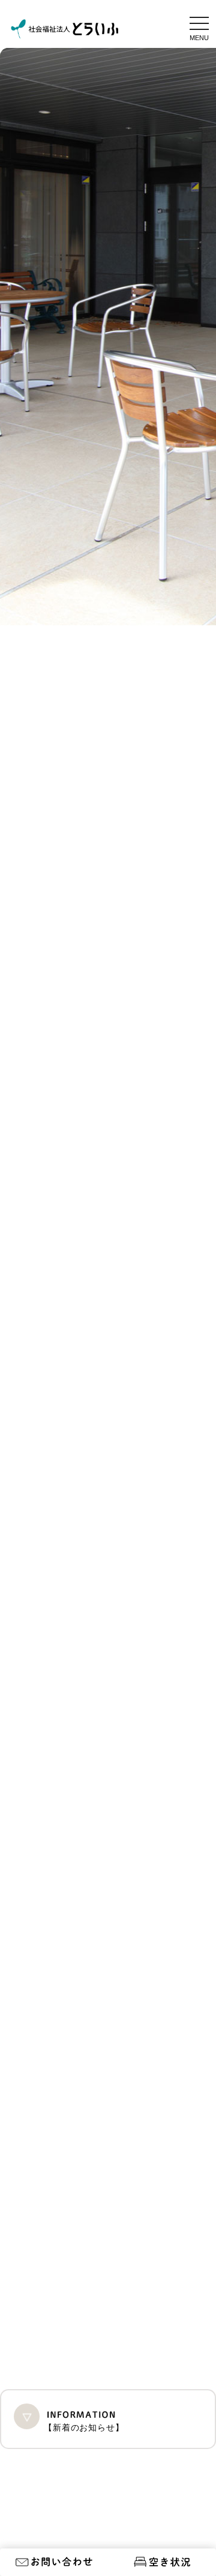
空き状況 (162, 2566)
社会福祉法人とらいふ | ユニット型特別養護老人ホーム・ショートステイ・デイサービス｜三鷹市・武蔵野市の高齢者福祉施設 (65, 29)
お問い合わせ (54, 2566)
